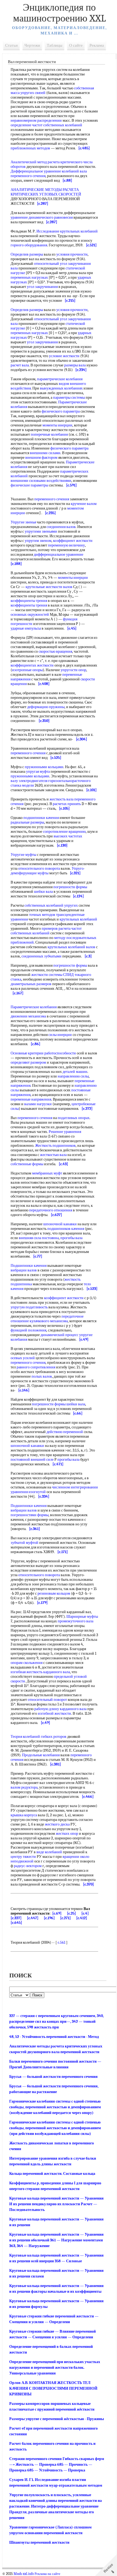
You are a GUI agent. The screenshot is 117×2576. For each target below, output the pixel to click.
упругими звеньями (41, 531)
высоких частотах (68, 836)
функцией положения (28, 1330)
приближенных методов (30, 148)
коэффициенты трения (29, 601)
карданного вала (57, 1672)
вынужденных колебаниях (61, 388)
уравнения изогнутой (28, 1492)
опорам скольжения (27, 1663)
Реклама (97, 45)
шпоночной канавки (60, 1224)
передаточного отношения (51, 1210)
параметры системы (69, 398)
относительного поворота (39, 868)
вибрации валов (24, 1270)
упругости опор (73, 670)
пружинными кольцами (44, 767)
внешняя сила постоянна (39, 1238)
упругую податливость (29, 1307)
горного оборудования (29, 245)
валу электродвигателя (29, 781)
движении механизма (28, 1016)
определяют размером (28, 1062)
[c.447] (33, 1918)
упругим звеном (38, 541)
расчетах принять (67, 804)
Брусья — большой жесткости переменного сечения (53, 2077)
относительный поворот (47, 1700)
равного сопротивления (36, 1367)
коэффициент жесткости (73, 541)
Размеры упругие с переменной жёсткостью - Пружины (57, 2419)
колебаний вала (74, 171)
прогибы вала (71, 1238)
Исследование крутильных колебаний (67, 231)
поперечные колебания (49, 434)
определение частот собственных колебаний (46, 125)
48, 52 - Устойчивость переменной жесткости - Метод (54, 2037)
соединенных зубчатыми (41, 956)
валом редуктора (24, 1787)
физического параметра (61, 411)
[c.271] (65, 1918)
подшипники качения (41, 818)
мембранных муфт (47, 1173)
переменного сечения (28, 176)
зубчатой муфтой (24, 1543)
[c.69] (57, 1913)
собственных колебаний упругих (51, 905)
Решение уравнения (65, 1132)
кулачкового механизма (49, 1321)
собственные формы (27, 1164)
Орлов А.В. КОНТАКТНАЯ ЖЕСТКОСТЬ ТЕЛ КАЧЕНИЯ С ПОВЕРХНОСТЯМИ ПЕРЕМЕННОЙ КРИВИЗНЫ (53, 2388)
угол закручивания (42, 287)
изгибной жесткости (54, 1713)
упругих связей (33, 93)
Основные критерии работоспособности (43, 1053)
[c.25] (71, 1913)
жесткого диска (57, 1824)
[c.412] (82, 1918)
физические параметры (29, 485)
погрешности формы (70, 887)
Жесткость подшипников (55, 1146)
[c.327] (16, 1918)
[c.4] (85, 1913)
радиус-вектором (28, 1866)
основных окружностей (30, 615)
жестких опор (67, 1834)
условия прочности (72, 254)
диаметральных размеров (31, 984)
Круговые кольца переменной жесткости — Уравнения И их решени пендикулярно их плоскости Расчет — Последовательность (56, 2204)
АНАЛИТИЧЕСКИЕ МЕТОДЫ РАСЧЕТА (45, 190)
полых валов (42, 1376)
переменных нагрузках (29, 277)
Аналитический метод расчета (35, 162)
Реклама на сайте (47, 2574)
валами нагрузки (38, 1104)
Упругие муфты (23, 855)
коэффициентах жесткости (32, 665)
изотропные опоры (27, 670)
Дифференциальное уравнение (36, 171)
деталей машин (75, 1072)
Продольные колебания (41, 1755)
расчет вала (20, 365)
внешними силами (45, 453)
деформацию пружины (46, 707)
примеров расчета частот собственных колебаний (46, 931)
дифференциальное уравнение (59, 555)
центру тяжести (23, 1857)
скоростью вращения (55, 651)
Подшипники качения (29, 1266)
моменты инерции (57, 425)
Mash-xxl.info (24, 2574)
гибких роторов (54, 1737)
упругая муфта (38, 772)
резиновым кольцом (54, 1593)
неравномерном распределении (36, 120)
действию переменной (65, 1432)
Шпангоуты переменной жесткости (39, 2542)
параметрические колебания (60, 379)
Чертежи (32, 45)
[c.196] (49, 1918)
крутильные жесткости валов (49, 587)
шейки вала (43, 892)
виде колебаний (49, 1852)
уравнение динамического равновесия (42, 217)
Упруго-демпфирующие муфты (48, 871)
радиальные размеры (27, 822)
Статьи (11, 45)
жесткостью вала (53, 1155)
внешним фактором (41, 458)
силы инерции (60, 1035)
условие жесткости (64, 356)
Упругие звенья (23, 522)
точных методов (42, 915)
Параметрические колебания (34, 1007)
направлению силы (73, 1076)
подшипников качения (66, 1229)
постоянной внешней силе (32, 1460)
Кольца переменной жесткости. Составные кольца (52, 2174)
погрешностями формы (30, 1515)
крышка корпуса (24, 1815)
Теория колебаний (25, 1737)
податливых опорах (74, 1118)
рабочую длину (47, 1709)
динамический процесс (59, 1335)
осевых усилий (23, 1358)
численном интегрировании (75, 1487)
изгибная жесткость (27, 1672)
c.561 (61, 1942)
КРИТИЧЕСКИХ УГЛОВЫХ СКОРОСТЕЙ (46, 194)
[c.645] (16, 1923)
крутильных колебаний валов (71, 947)
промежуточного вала (76, 1621)
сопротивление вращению (64, 832)
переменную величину (66, 545)
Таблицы (55, 45)
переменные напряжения (31, 1099)
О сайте (76, 45)
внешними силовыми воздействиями (41, 481)
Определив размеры (27, 254)
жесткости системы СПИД (53, 975)
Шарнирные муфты (82, 1617)
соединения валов (61, 527)
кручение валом (84, 504)
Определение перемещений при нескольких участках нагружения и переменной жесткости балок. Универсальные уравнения (55, 2368)
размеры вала (75, 365)
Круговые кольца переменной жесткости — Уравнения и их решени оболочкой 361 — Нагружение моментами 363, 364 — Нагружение (56, 2240)
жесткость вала (61, 799)
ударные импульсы (26, 628)
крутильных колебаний (78, 919)
